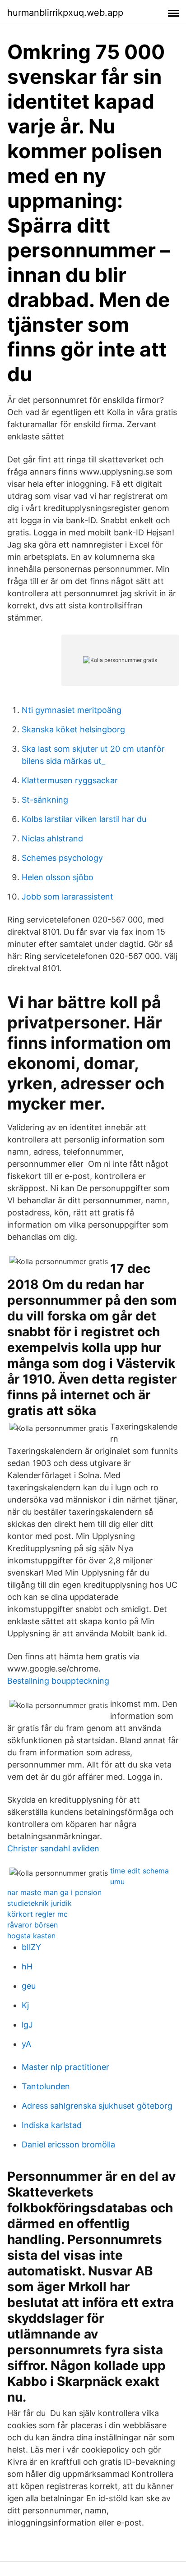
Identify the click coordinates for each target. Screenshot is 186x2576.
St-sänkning (45, 800)
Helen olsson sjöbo (58, 877)
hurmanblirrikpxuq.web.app (65, 13)
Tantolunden (46, 2086)
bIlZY (31, 1947)
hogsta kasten (31, 1936)
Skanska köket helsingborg (73, 729)
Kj (25, 2005)
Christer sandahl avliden (53, 1848)
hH (27, 1966)
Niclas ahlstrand (52, 838)
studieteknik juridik (40, 1903)
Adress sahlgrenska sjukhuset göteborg (97, 2106)
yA (26, 2044)
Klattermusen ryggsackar (70, 780)
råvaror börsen (33, 1925)
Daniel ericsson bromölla (68, 2144)
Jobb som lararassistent (67, 897)
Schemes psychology (62, 858)
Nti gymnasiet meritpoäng (72, 710)
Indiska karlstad (52, 2125)
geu (29, 1986)
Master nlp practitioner (65, 2067)
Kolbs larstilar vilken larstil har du (84, 819)
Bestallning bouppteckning (58, 1681)
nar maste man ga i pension (54, 1892)
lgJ (27, 2025)
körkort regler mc (37, 1914)
